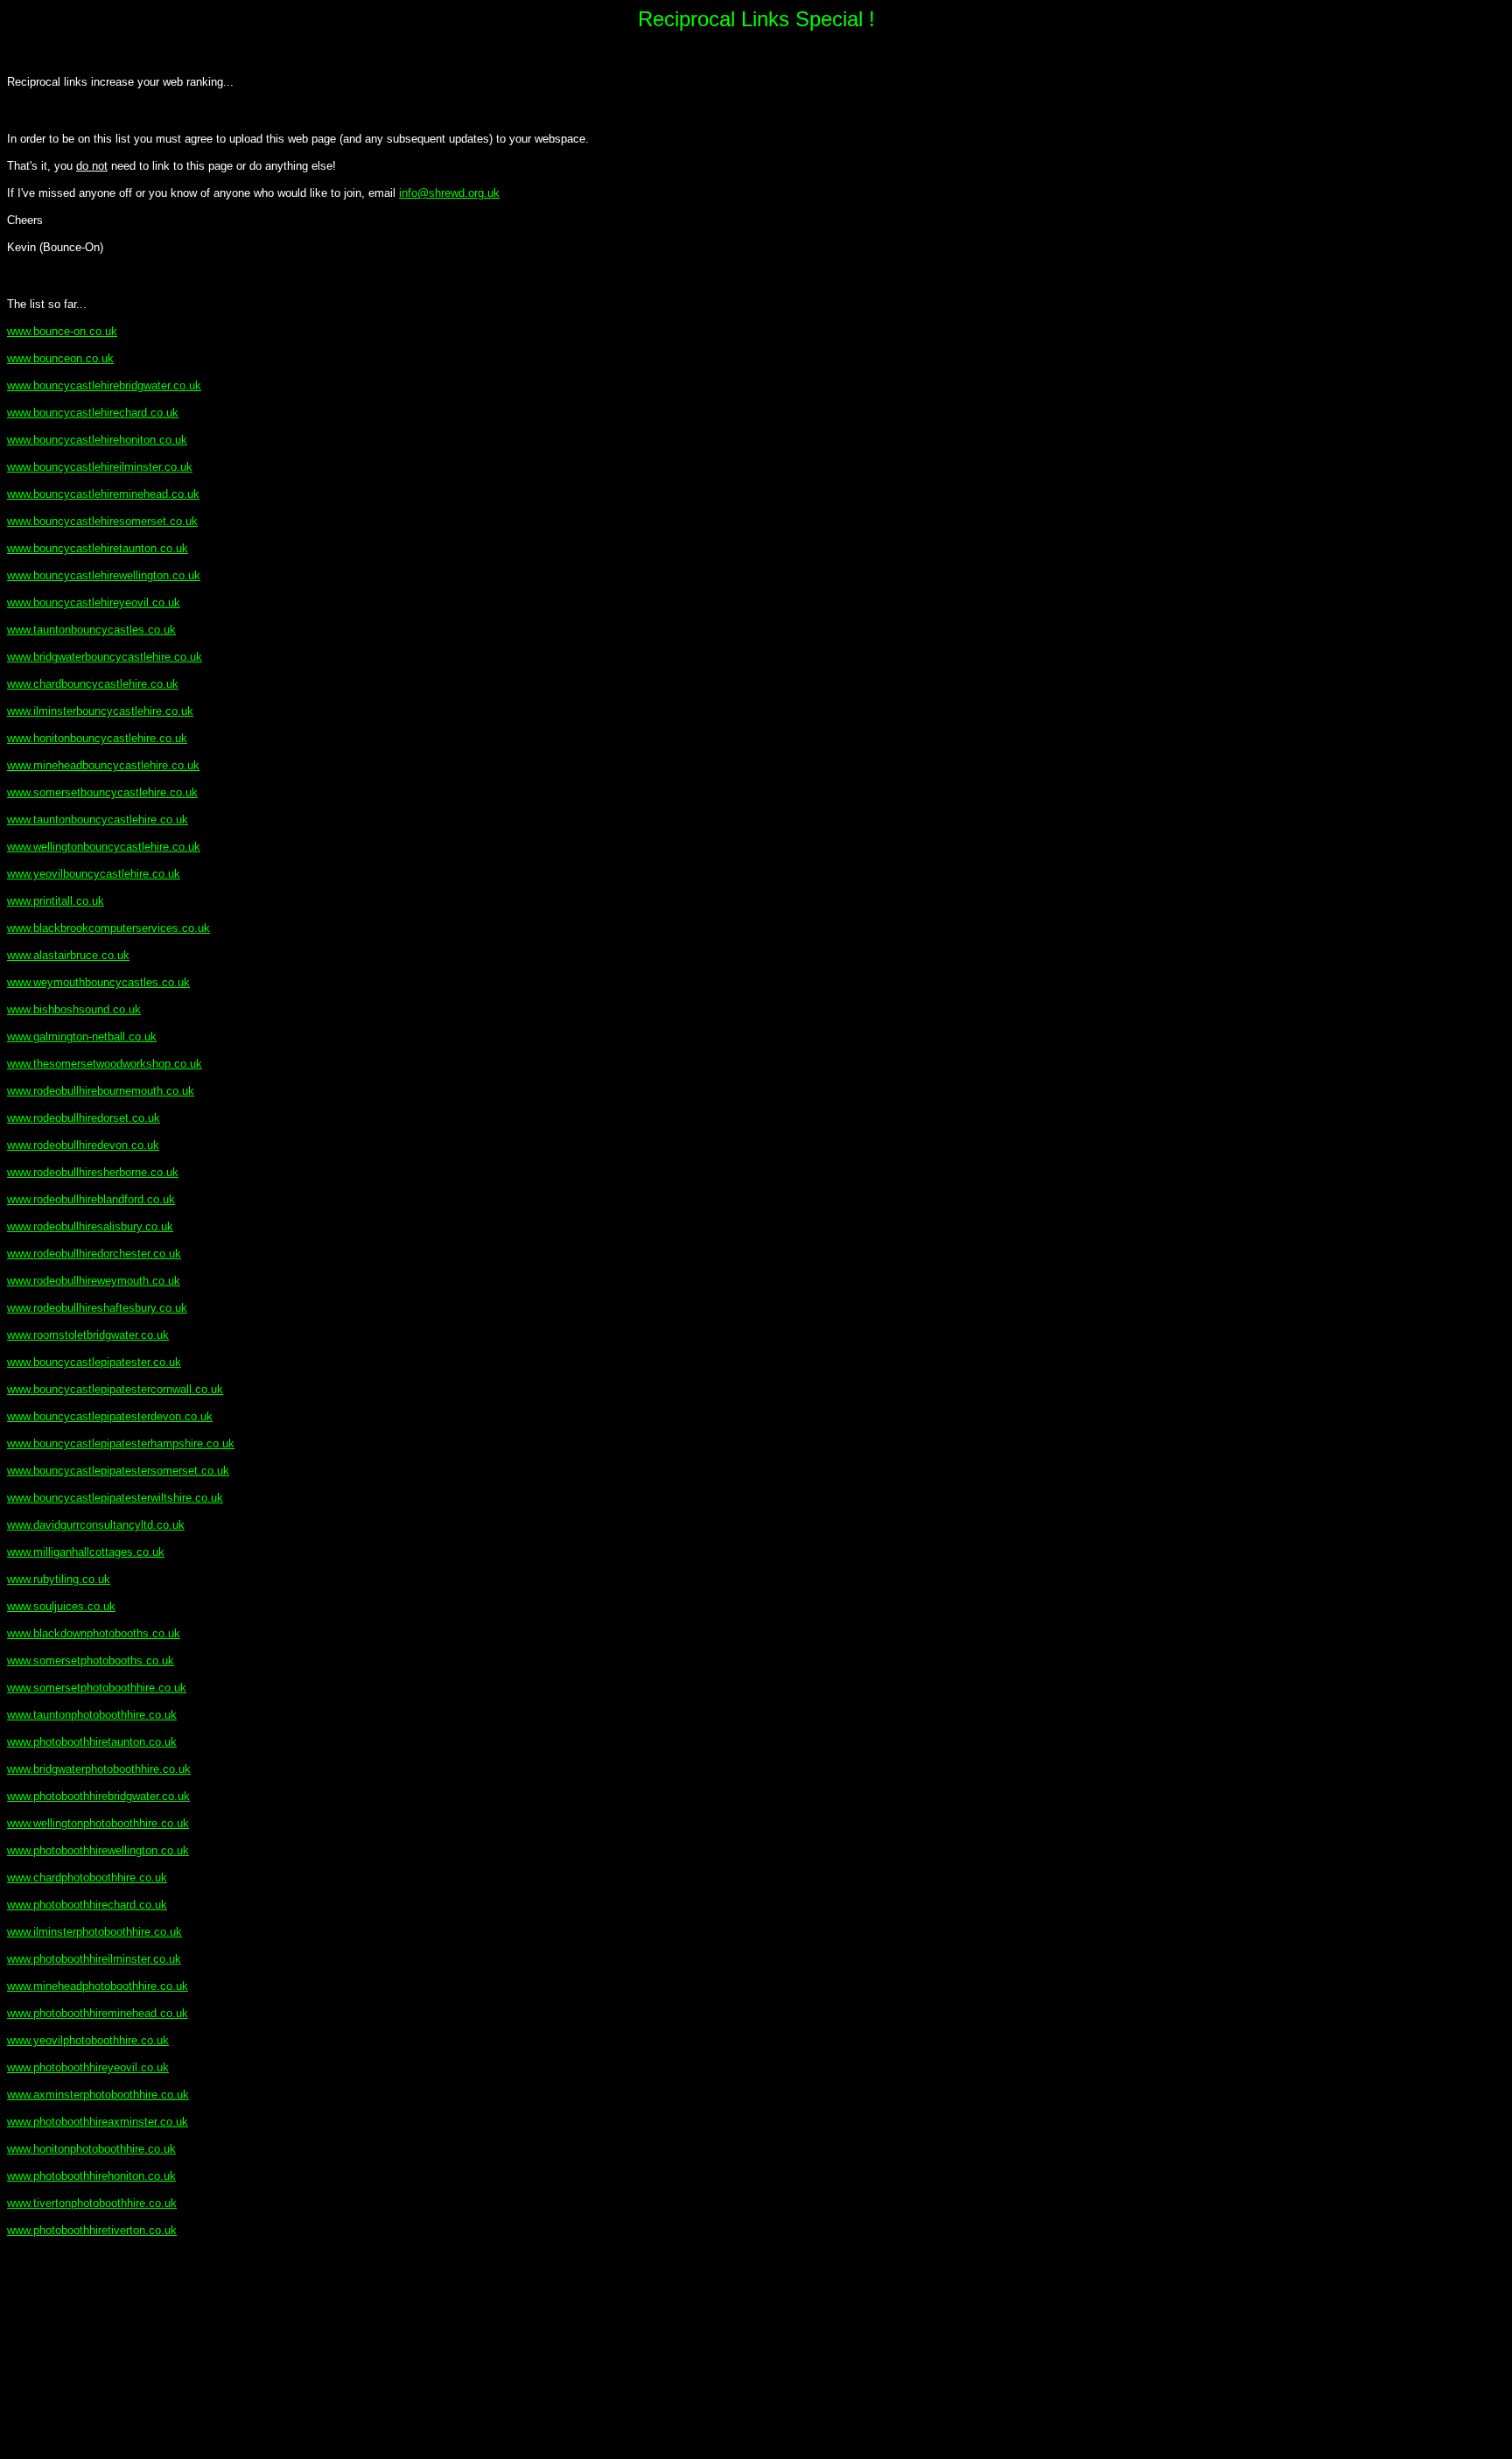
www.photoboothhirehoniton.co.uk (91, 2176)
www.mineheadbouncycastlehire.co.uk (103, 765)
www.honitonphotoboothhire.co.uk (91, 2149)
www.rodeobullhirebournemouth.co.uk (101, 1091)
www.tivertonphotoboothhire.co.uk (92, 2203)
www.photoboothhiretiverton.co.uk (92, 2230)
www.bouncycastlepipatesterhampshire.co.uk (121, 1443)
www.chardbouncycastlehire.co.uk (93, 684)
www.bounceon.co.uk (60, 358)
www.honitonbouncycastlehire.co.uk (97, 738)
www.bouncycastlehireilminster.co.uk (100, 467)
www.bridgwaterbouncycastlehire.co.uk (105, 657)
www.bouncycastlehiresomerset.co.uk (102, 521)
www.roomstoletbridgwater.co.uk (88, 1335)
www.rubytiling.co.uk (59, 1579)
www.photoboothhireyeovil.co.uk (88, 2067)
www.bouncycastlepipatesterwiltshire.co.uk (115, 1498)
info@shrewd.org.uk (449, 193)
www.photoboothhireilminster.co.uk (94, 1959)
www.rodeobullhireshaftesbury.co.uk (97, 1308)
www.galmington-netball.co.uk (82, 1037)
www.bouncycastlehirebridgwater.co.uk (104, 385)
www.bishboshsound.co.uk (74, 1009)
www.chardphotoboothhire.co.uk (87, 1878)
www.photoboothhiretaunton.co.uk (92, 1742)
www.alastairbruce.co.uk (68, 955)
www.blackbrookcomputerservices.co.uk (108, 928)
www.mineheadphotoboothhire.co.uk (98, 1986)
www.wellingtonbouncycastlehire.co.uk (104, 847)
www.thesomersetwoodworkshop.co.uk (105, 1064)
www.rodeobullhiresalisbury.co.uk (90, 1226)
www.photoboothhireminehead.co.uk (98, 2013)
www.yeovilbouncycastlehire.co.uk (94, 874)
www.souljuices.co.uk (61, 1606)
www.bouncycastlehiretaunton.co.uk (98, 548)
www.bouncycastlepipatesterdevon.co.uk (110, 1416)
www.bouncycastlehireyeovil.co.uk (94, 602)
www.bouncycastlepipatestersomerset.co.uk (118, 1471)
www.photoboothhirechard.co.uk (87, 1905)
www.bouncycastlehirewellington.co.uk (104, 575)
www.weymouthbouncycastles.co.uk (98, 982)
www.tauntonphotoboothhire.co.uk (92, 1715)
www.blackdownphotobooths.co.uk (94, 1633)
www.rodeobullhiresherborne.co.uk (93, 1172)
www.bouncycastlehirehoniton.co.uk (97, 440)
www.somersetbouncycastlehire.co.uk (102, 792)
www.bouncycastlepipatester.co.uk (94, 1362)
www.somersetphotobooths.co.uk (91, 1660)
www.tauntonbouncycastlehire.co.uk (98, 820)
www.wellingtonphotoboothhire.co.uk (98, 1823)
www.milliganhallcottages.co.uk (86, 1552)
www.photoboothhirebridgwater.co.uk (98, 1796)
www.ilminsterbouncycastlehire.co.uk (100, 711)
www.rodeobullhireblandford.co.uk (91, 1199)
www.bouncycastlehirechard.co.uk (93, 413)
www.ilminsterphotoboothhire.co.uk (94, 1932)
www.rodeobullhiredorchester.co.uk (94, 1254)
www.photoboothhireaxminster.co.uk (98, 2122)
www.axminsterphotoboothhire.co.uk (98, 2095)
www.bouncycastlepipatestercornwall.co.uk (115, 1389)
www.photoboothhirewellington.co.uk (98, 1850)
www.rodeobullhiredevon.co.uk (83, 1145)
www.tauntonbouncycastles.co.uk (91, 630)
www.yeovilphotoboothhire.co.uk (88, 2040)
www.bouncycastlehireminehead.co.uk (103, 494)
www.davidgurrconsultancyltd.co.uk (96, 1525)
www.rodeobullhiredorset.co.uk (84, 1118)
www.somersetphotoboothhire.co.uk (97, 1688)
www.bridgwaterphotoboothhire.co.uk (99, 1769)
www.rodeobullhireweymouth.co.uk (94, 1281)
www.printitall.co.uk (56, 901)
